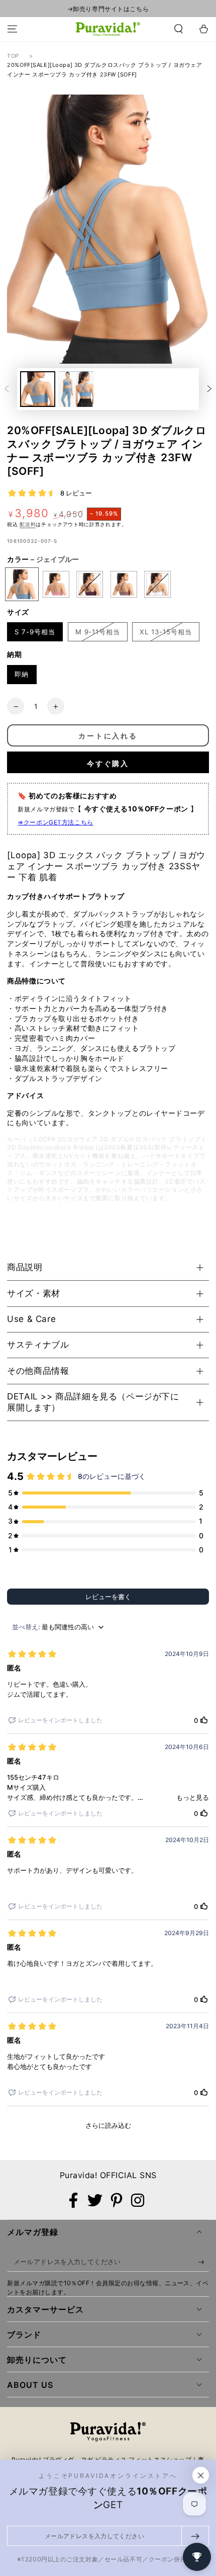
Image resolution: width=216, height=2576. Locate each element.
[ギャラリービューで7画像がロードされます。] (76, 389)
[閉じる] (201, 2475)
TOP (13, 56)
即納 (22, 674)
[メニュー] (12, 29)
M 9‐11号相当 (98, 632)
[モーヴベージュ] (124, 584)
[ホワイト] (157, 584)
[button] (179, 29)
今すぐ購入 (108, 763)
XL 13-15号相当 (166, 632)
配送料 (28, 524)
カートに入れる (108, 736)
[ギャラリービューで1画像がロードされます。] (38, 389)
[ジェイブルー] (22, 584)
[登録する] (203, 2262)
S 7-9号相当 (35, 632)
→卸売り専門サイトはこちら (108, 9)
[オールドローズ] (56, 584)
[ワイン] (90, 584)
